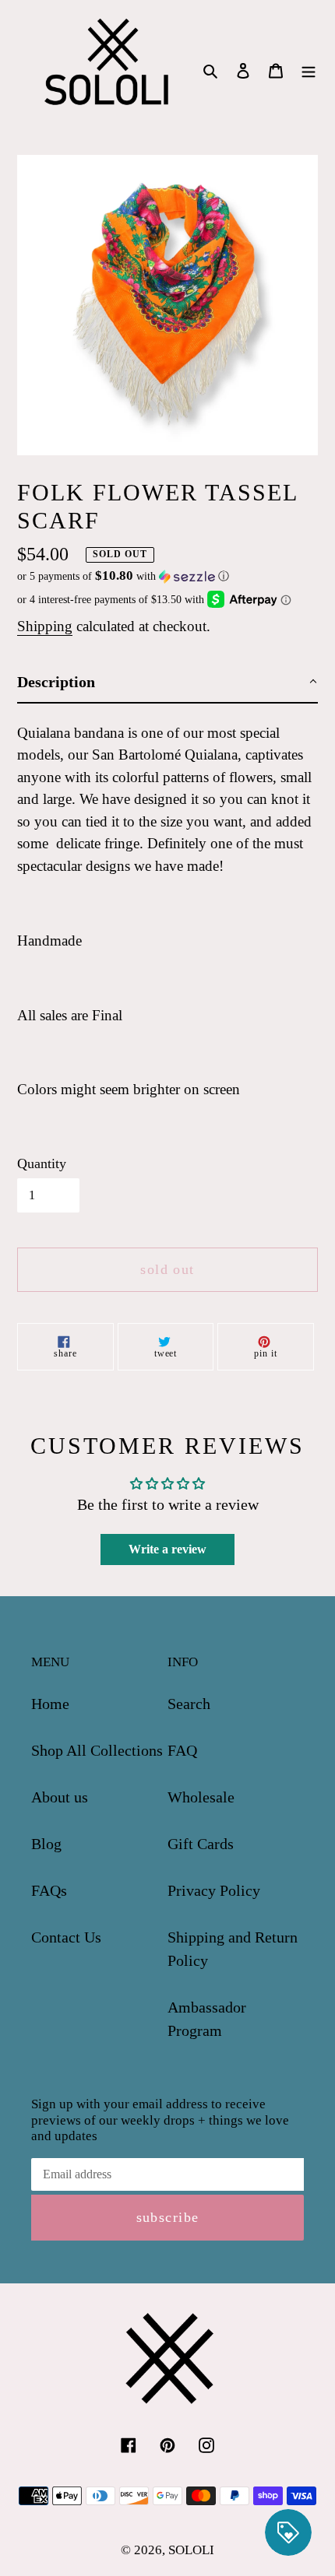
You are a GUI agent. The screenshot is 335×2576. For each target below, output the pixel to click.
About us (60, 1797)
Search (189, 1704)
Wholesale (201, 1797)
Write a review (167, 1549)
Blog (46, 1844)
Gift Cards (201, 1844)
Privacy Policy (214, 1890)
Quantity (42, 1163)
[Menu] (309, 68)
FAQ (182, 1750)
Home (50, 1704)
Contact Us (66, 1937)
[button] (123, 576)
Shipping (45, 626)
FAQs (49, 1890)
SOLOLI (191, 2550)
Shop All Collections (97, 1750)
